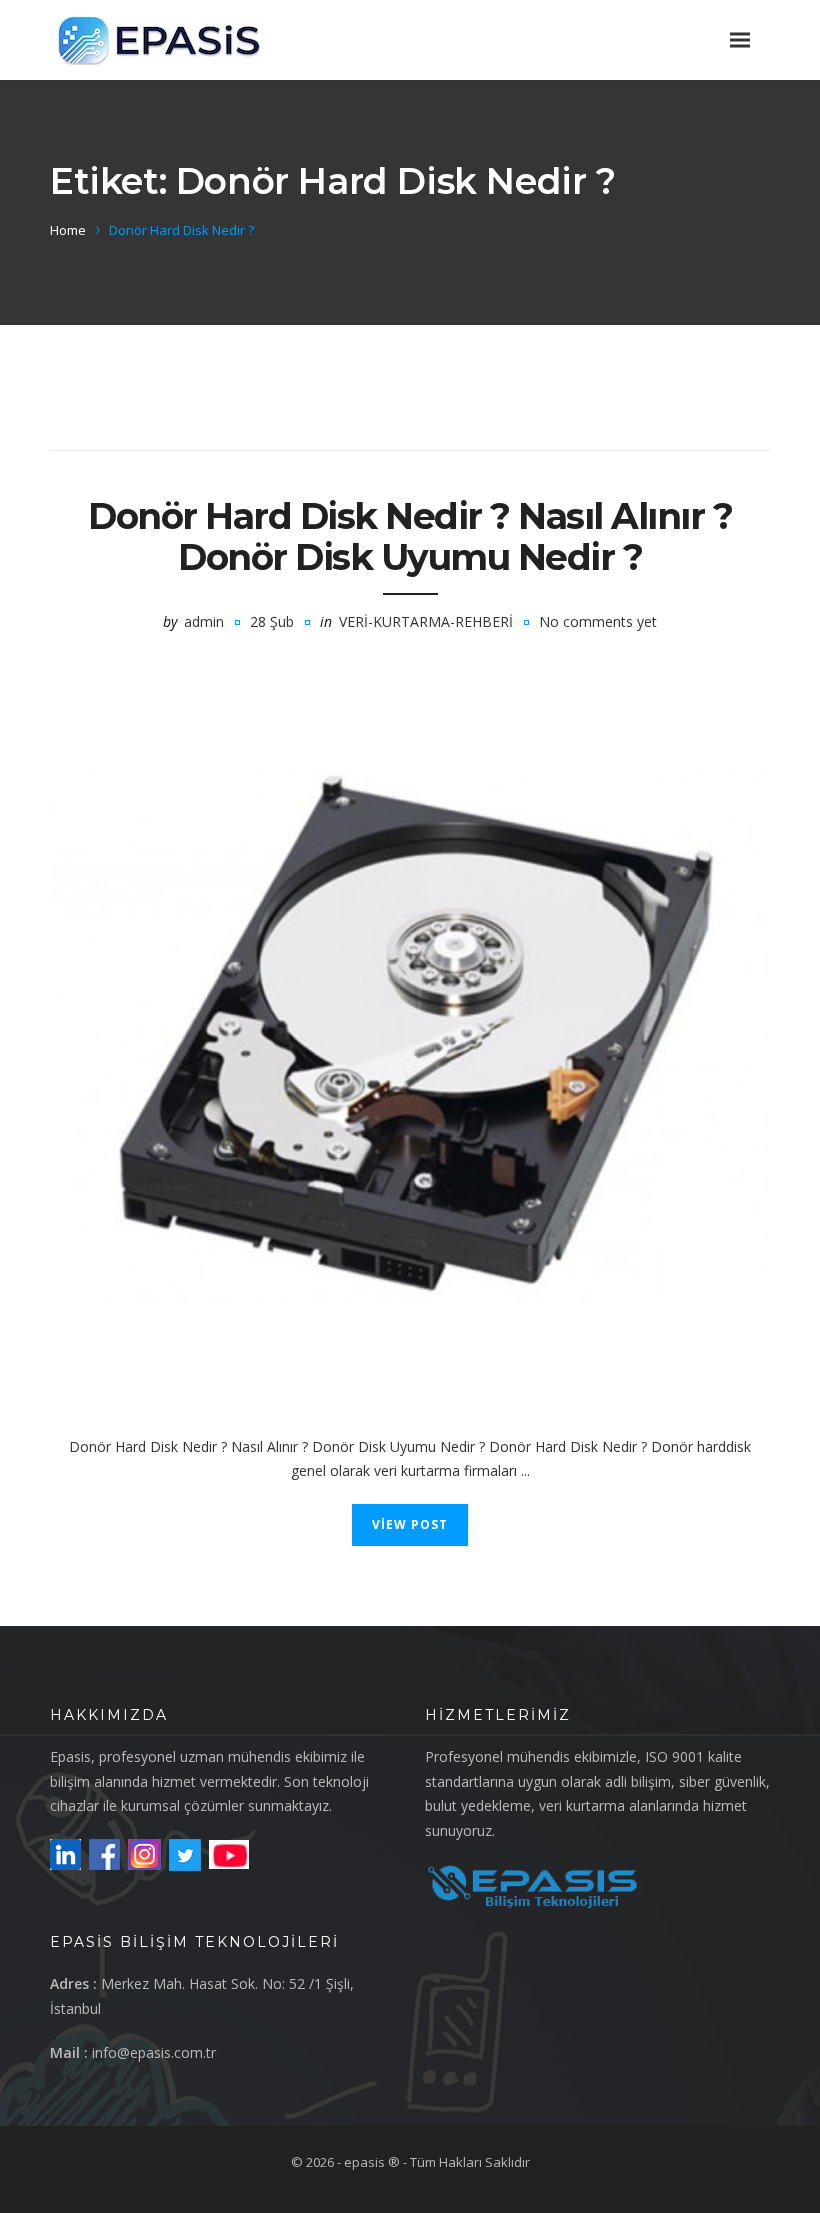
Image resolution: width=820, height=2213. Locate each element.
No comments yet (598, 621)
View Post (410, 1524)
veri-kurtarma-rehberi (426, 621)
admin (204, 621)
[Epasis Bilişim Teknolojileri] (159, 40)
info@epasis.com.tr (154, 2052)
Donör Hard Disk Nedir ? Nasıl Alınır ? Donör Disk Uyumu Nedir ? (410, 536)
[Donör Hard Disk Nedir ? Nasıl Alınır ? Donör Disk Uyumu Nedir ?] (410, 1035)
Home (68, 230)
